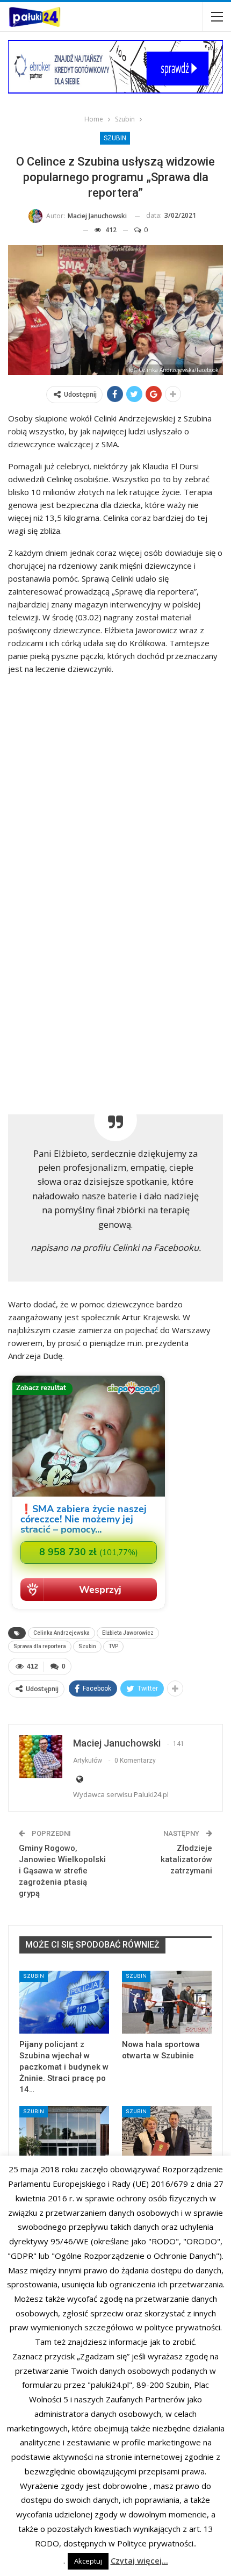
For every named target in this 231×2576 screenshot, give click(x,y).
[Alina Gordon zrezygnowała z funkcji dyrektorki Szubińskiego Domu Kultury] (167, 2138)
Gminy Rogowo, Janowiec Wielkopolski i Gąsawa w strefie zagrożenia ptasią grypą (62, 1871)
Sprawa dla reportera (40, 1646)
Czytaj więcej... (139, 2560)
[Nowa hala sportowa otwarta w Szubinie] (167, 2002)
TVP (113, 1646)
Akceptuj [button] (88, 2561)
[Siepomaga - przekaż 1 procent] (89, 1610)
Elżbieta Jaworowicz (128, 1633)
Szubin (115, 138)
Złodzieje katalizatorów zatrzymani (186, 1859)
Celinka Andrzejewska (62, 1633)
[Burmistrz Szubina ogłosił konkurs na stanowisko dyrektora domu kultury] (64, 2138)
